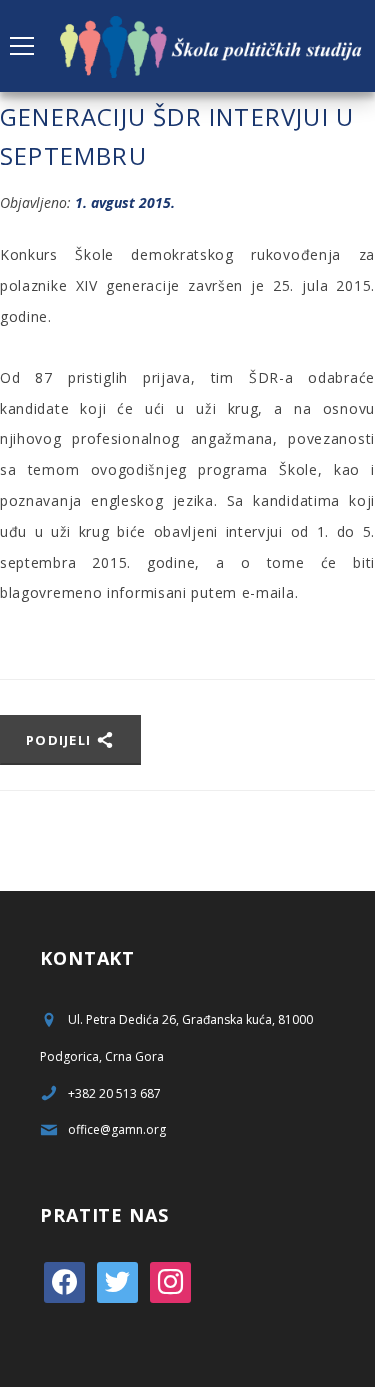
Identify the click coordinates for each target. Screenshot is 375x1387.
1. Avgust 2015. (125, 202)
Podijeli (61, 740)
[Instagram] (170, 1280)
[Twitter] (117, 1280)
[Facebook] (64, 1280)
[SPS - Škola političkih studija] (212, 45)
